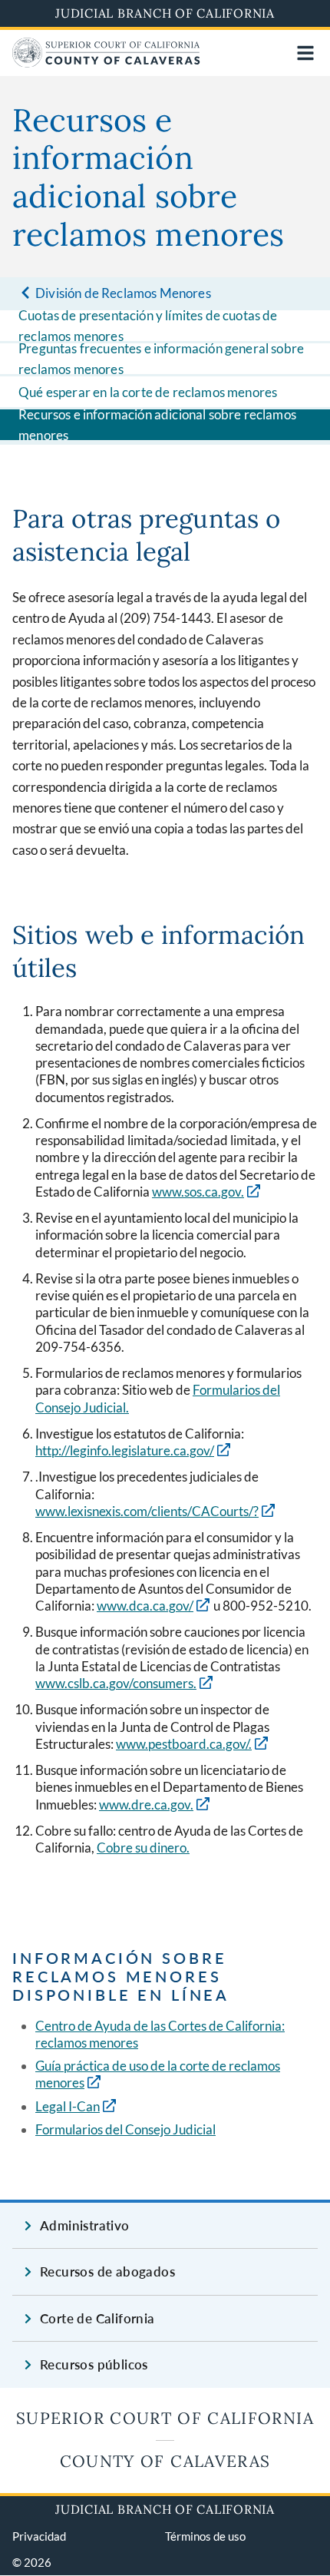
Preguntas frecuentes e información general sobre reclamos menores (161, 359)
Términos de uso (205, 2536)
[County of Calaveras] (106, 63)
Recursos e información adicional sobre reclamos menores (157, 425)
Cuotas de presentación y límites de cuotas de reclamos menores (148, 326)
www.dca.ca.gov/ (145, 1606)
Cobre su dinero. (143, 1848)
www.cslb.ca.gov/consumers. (116, 1683)
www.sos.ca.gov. (198, 1192)
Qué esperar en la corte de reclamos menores (148, 392)
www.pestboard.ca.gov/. (184, 1744)
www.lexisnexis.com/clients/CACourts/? (147, 1511)
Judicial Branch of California (165, 13)
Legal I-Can (68, 2106)
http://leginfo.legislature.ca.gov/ (125, 1450)
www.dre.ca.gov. (146, 1805)
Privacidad (39, 2536)
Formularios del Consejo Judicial (125, 2129)
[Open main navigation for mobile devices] (305, 53)
